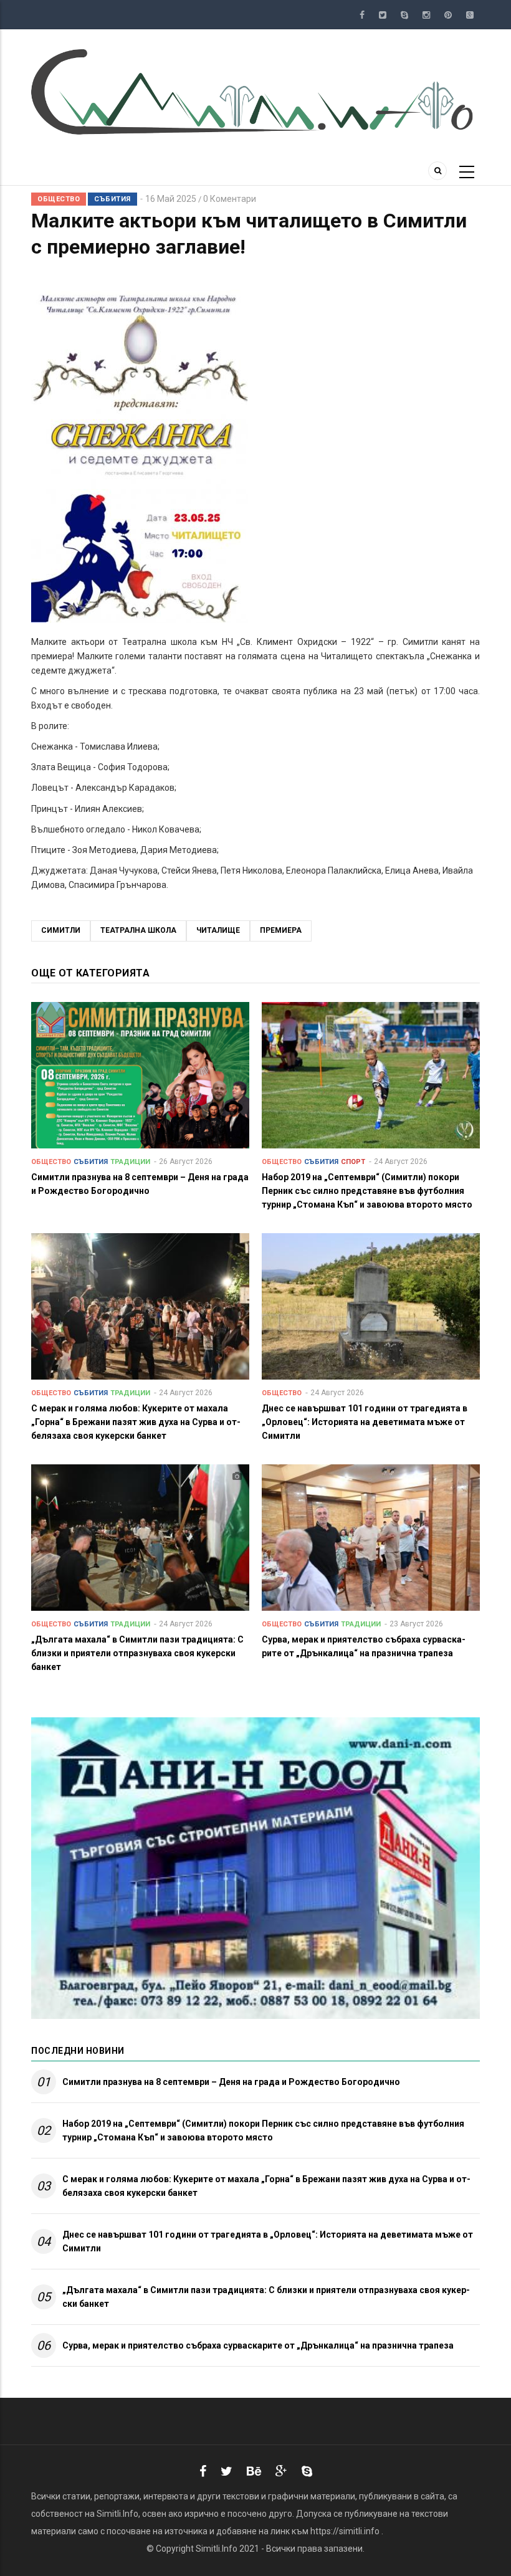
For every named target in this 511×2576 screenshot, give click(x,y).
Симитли (61, 930)
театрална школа (138, 930)
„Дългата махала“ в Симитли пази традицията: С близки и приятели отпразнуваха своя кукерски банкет (266, 2297)
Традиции (130, 1162)
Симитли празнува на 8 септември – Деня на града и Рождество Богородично (231, 2082)
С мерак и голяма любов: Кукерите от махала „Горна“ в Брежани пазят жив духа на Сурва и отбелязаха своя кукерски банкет (266, 2186)
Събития (112, 199)
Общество (59, 199)
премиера (281, 930)
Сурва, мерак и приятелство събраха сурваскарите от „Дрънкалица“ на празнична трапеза (258, 2345)
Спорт (353, 1162)
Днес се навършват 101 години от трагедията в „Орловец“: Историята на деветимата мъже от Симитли (268, 2241)
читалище (218, 930)
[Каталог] (255, 91)
